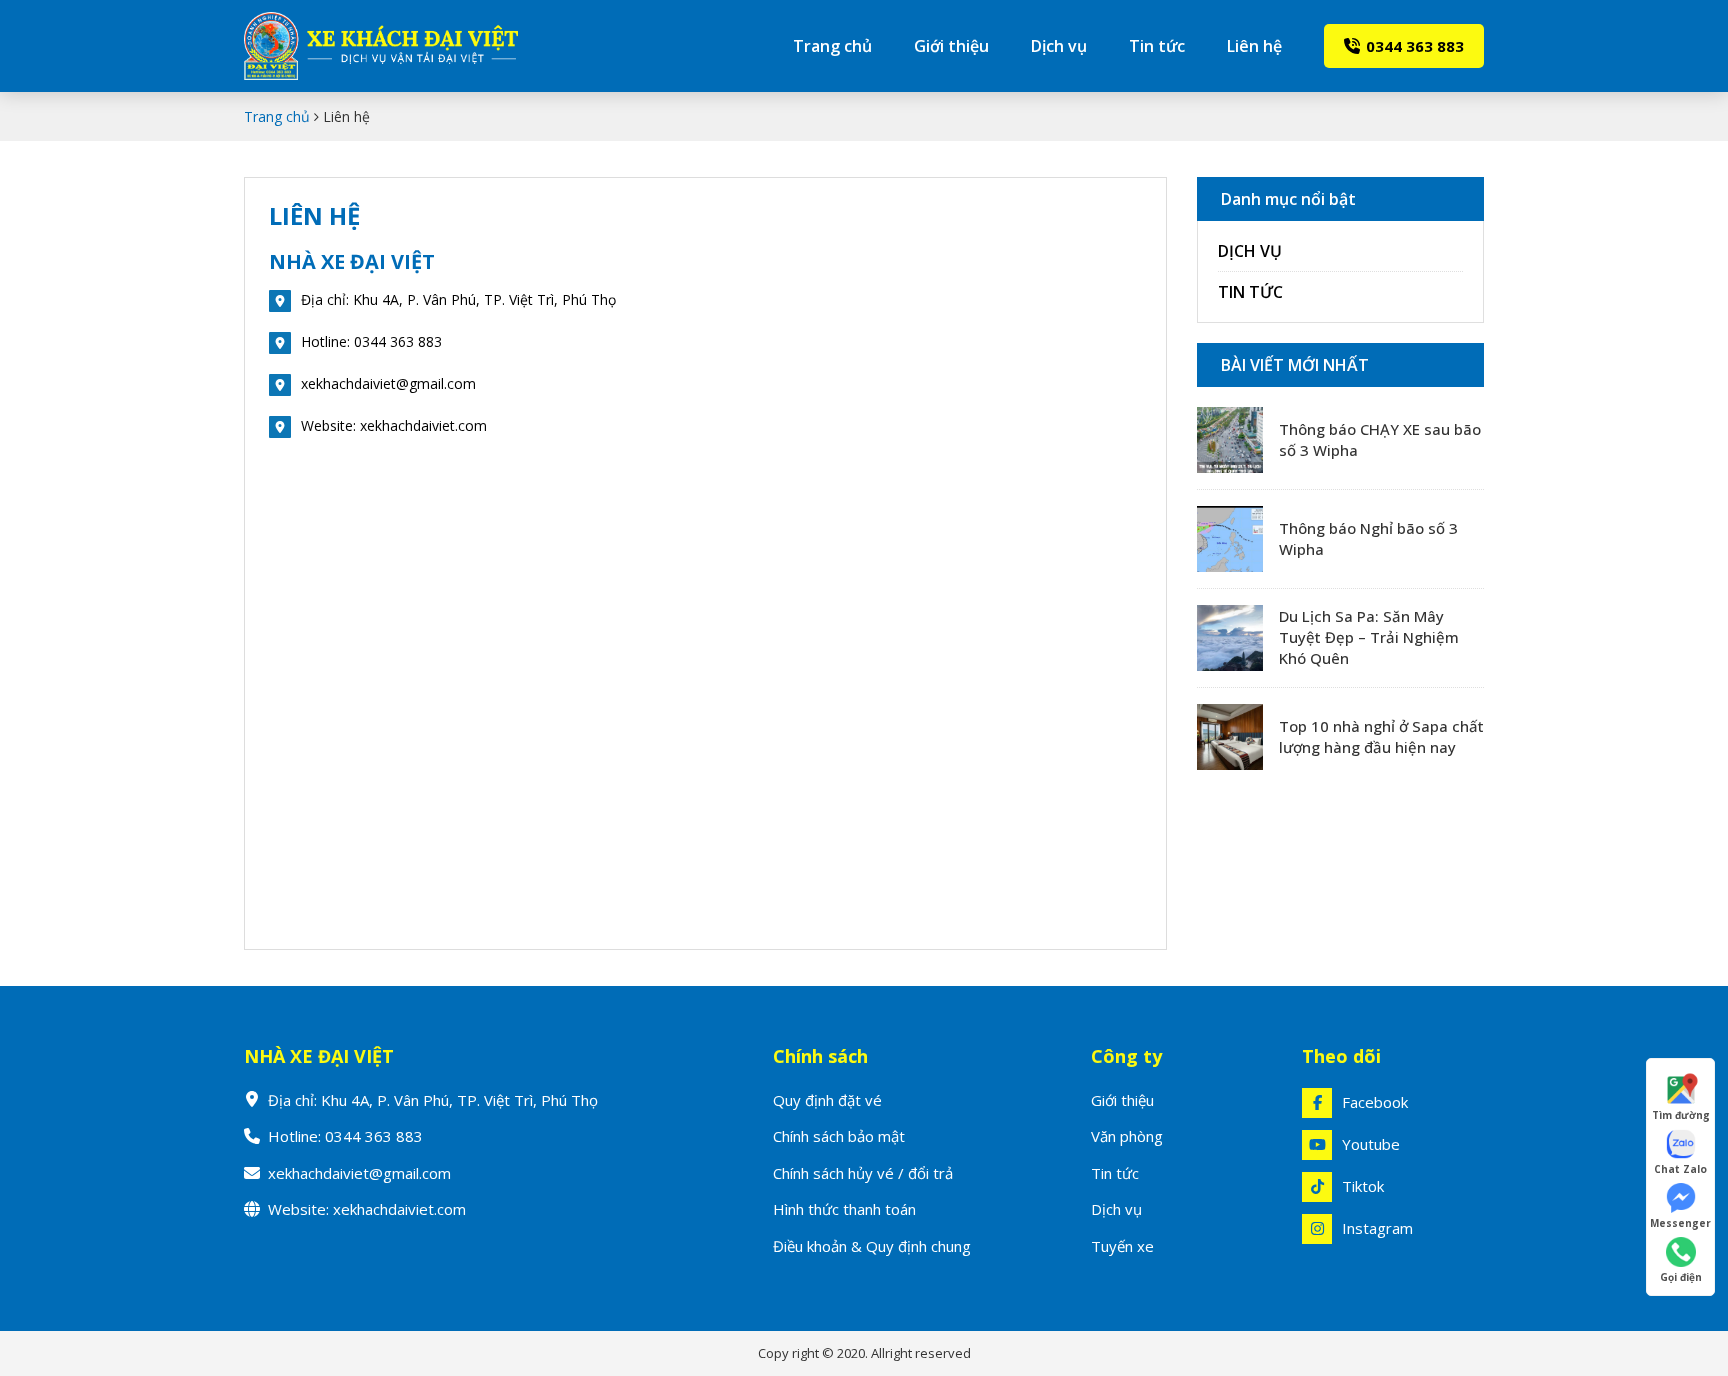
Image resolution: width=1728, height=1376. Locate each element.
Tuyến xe (1122, 1246)
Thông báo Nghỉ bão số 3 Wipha (1368, 538)
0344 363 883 (1415, 46)
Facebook (1375, 1102)
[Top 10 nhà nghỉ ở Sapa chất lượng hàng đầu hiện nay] (1230, 737)
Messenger (1680, 1223)
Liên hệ (1254, 46)
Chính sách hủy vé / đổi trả (863, 1173)
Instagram (1377, 1228)
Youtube (1371, 1144)
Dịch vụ (1059, 46)
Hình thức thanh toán (844, 1209)
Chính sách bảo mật (839, 1136)
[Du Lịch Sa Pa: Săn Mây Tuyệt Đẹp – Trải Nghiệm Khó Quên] (1230, 638)
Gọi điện (1681, 1277)
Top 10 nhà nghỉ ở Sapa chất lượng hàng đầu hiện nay (1381, 736)
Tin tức (1157, 46)
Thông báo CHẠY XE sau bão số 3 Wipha (1380, 439)
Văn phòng (1127, 1136)
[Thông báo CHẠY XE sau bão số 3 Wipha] (1230, 440)
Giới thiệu (951, 46)
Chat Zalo (1680, 1169)
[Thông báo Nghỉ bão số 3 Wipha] (1230, 539)
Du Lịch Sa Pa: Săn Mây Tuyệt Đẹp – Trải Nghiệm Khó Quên (1369, 637)
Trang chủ (832, 46)
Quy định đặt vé (827, 1100)
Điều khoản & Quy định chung (872, 1246)
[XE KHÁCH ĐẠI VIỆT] (405, 46)
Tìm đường (1681, 1115)
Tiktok (1363, 1186)
